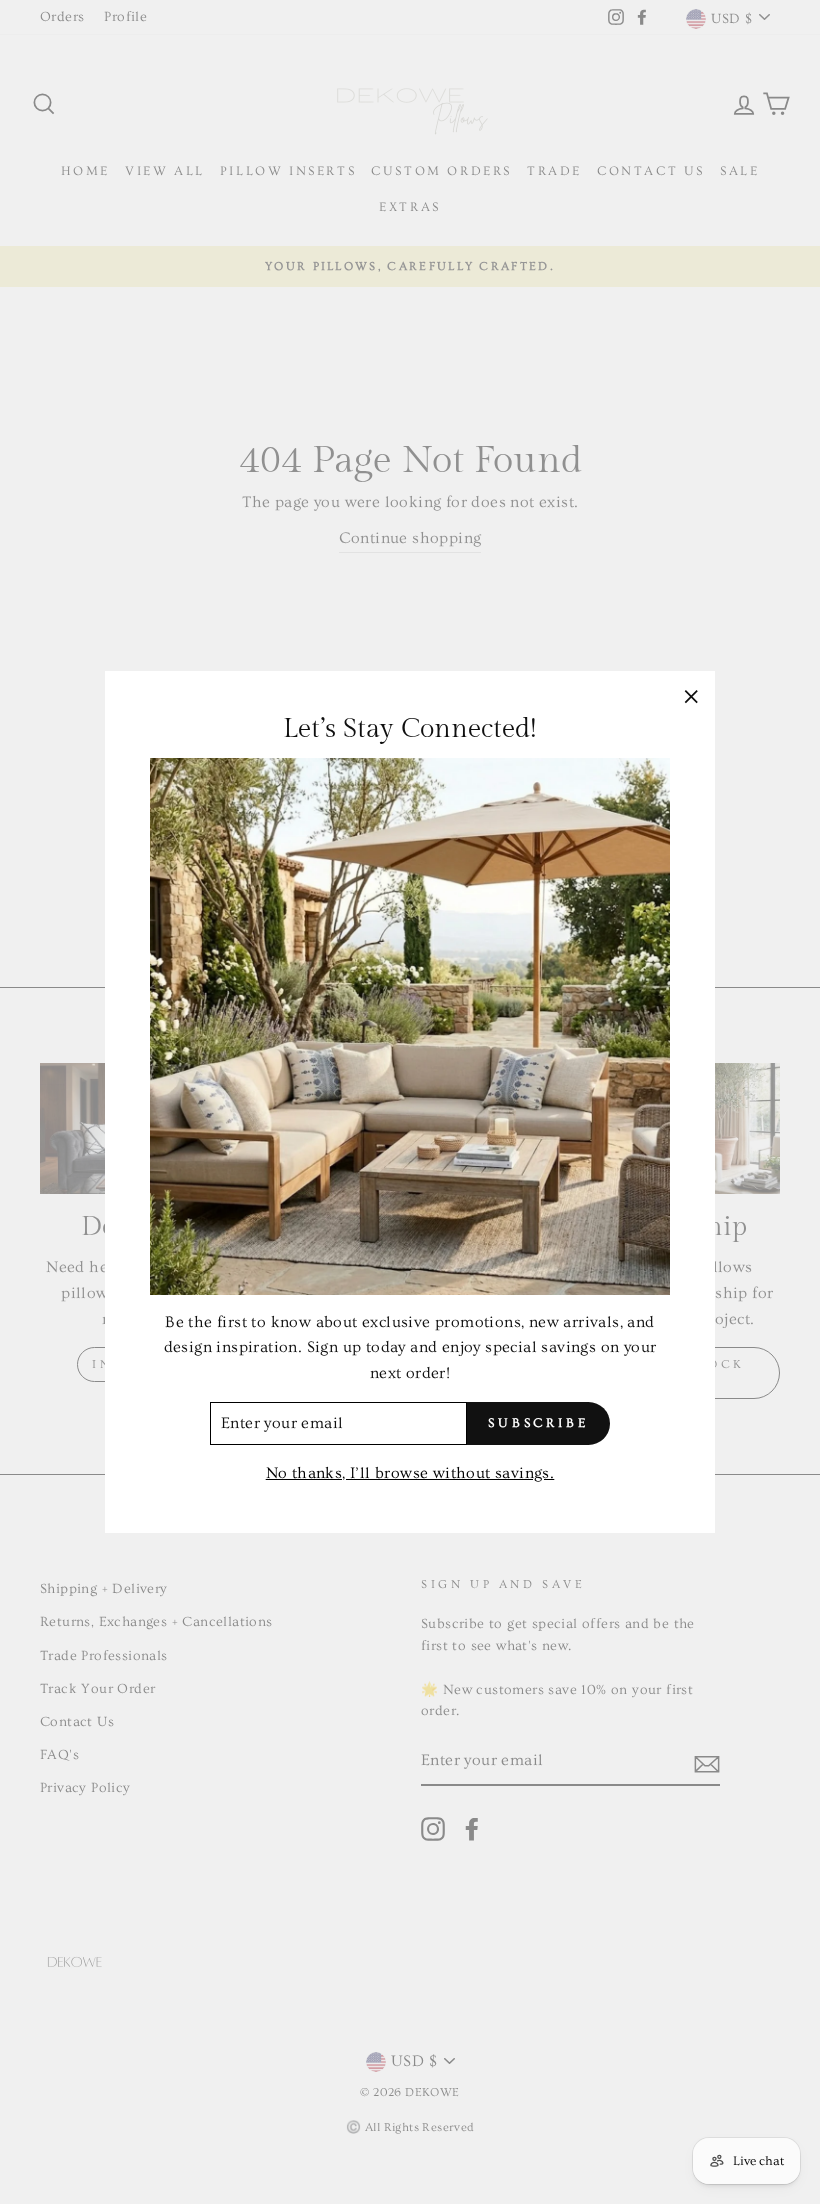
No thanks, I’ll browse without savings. (410, 1473)
